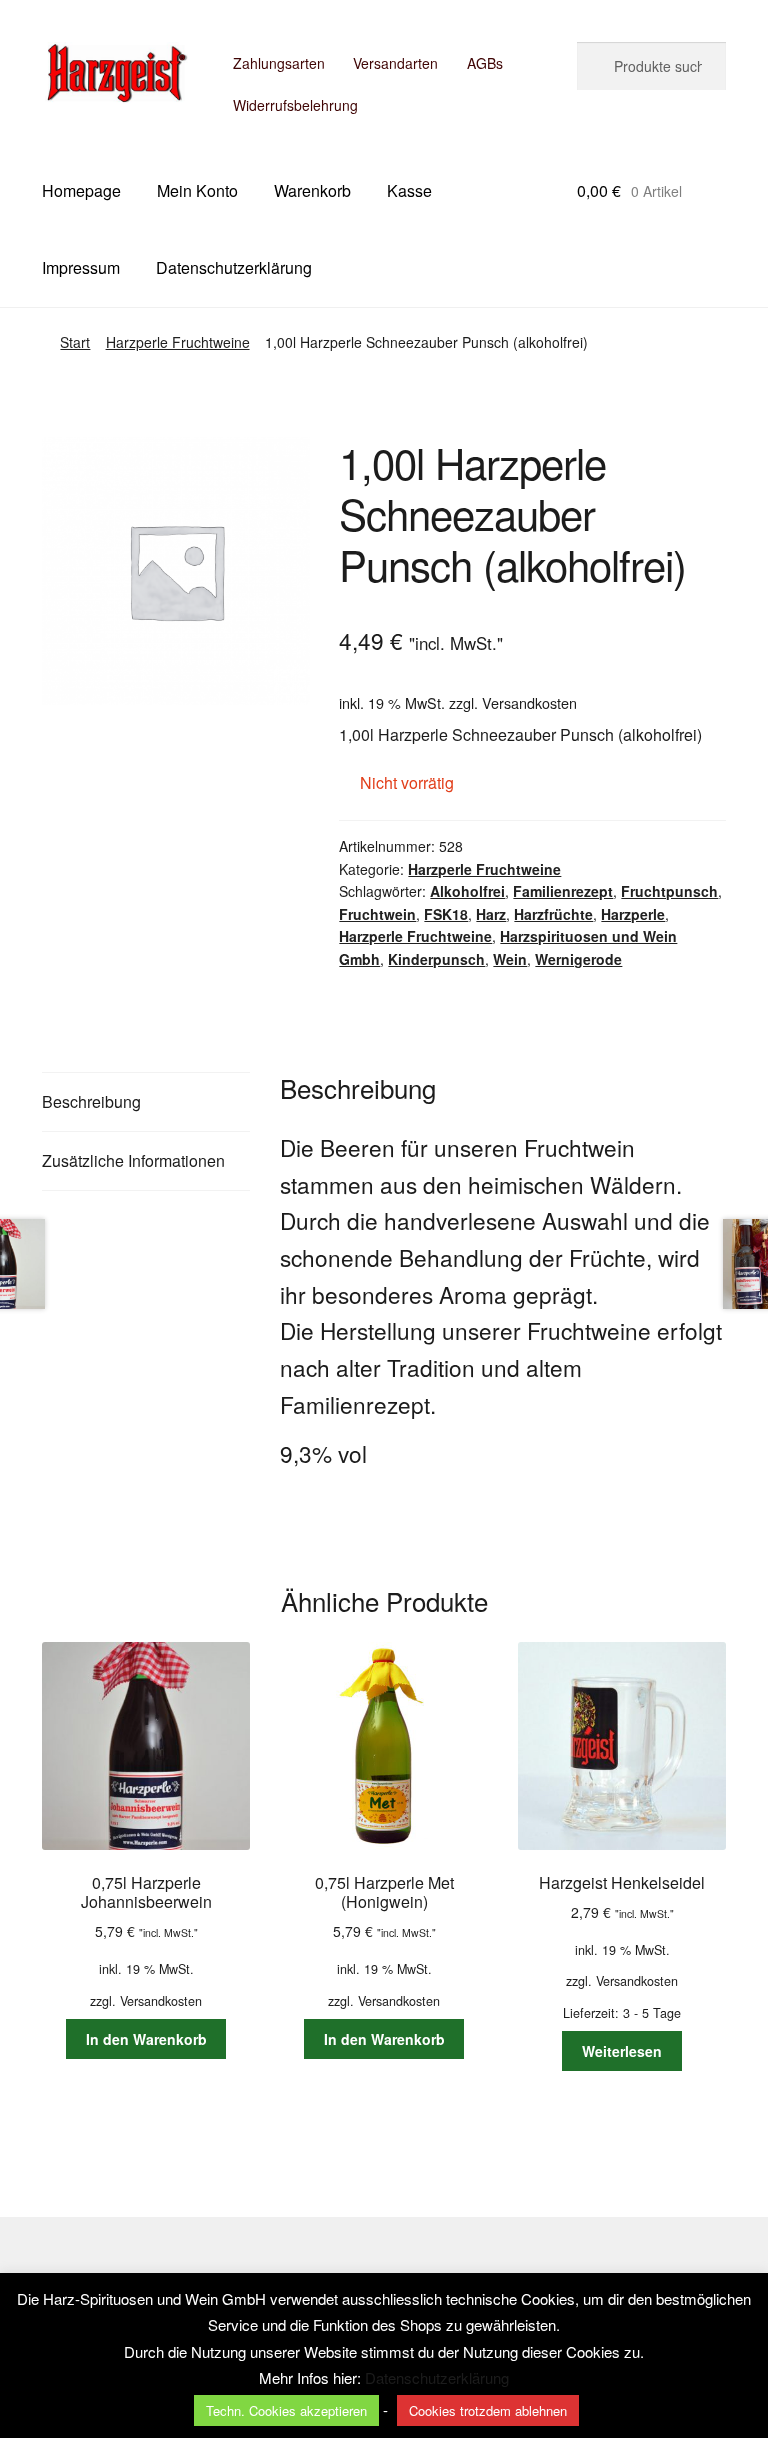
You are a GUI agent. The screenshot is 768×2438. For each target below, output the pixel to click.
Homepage (81, 190)
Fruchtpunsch (669, 891)
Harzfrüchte (553, 914)
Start (75, 342)
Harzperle (633, 914)
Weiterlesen (622, 2051)
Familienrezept (563, 891)
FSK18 (446, 914)
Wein (510, 959)
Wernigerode (578, 959)
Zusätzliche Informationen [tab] (133, 1160)
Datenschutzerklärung (234, 267)
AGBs (485, 63)
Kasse (409, 190)
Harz (491, 914)
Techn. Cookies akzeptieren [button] (286, 2410)
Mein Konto (197, 190)
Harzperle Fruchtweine (178, 342)
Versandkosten (529, 702)
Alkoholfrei (467, 891)
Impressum (81, 267)
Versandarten (395, 63)
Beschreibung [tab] (91, 1101)
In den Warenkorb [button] (146, 2039)
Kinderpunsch (436, 959)
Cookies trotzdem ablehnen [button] (488, 2410)
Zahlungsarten (279, 63)
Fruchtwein (377, 914)
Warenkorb (312, 190)
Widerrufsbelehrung (295, 105)
